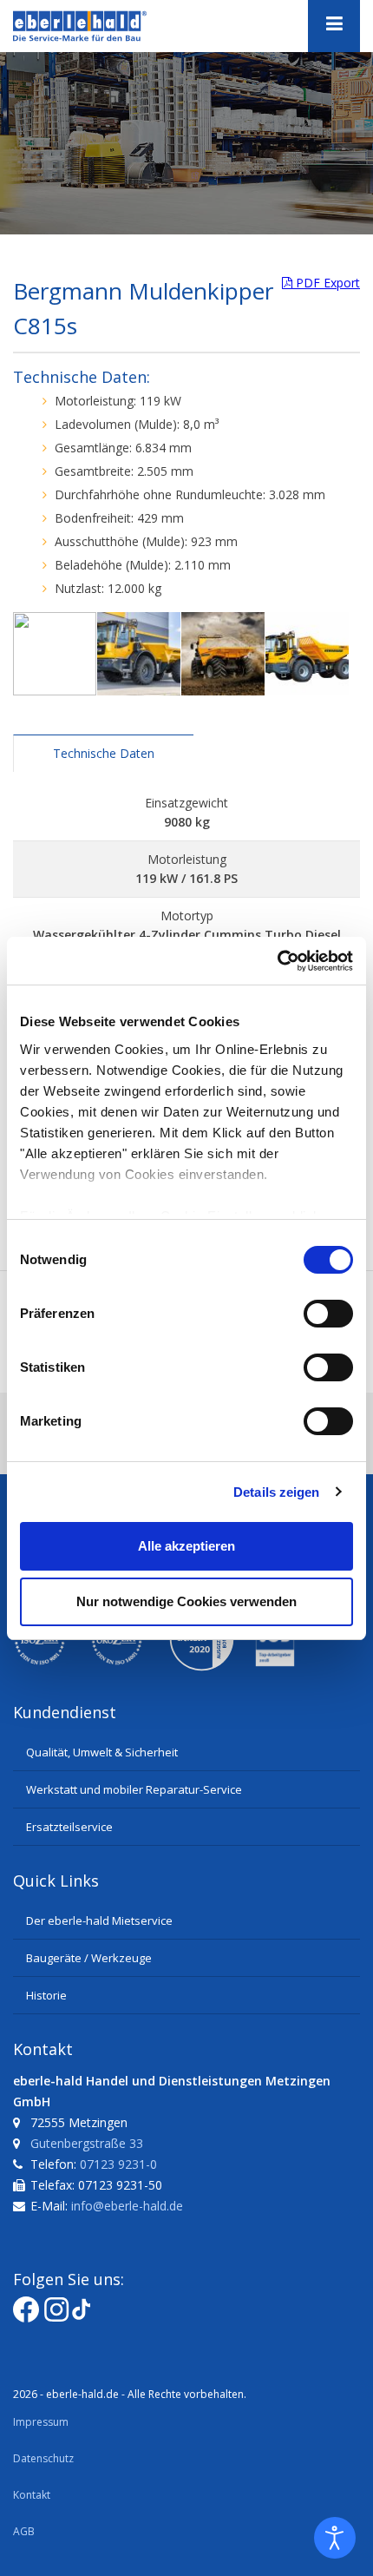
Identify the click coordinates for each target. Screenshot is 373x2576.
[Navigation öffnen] (334, 26)
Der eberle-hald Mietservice (99, 1920)
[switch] (328, 1314)
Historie (46, 1995)
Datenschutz (43, 2458)
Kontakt (32, 2495)
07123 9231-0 (118, 2164)
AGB (24, 2531)
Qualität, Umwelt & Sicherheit (102, 1752)
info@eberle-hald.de (127, 2206)
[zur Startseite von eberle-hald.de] (100, 26)
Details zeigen (276, 1492)
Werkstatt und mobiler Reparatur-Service (134, 1789)
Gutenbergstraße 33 (87, 2143)
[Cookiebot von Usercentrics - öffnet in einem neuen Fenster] (277, 961)
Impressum (41, 2422)
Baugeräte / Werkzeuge (89, 1958)
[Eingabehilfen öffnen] (335, 2538)
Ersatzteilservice (69, 1827)
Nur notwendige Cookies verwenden (186, 1601)
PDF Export (326, 283)
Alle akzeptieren (186, 1546)
